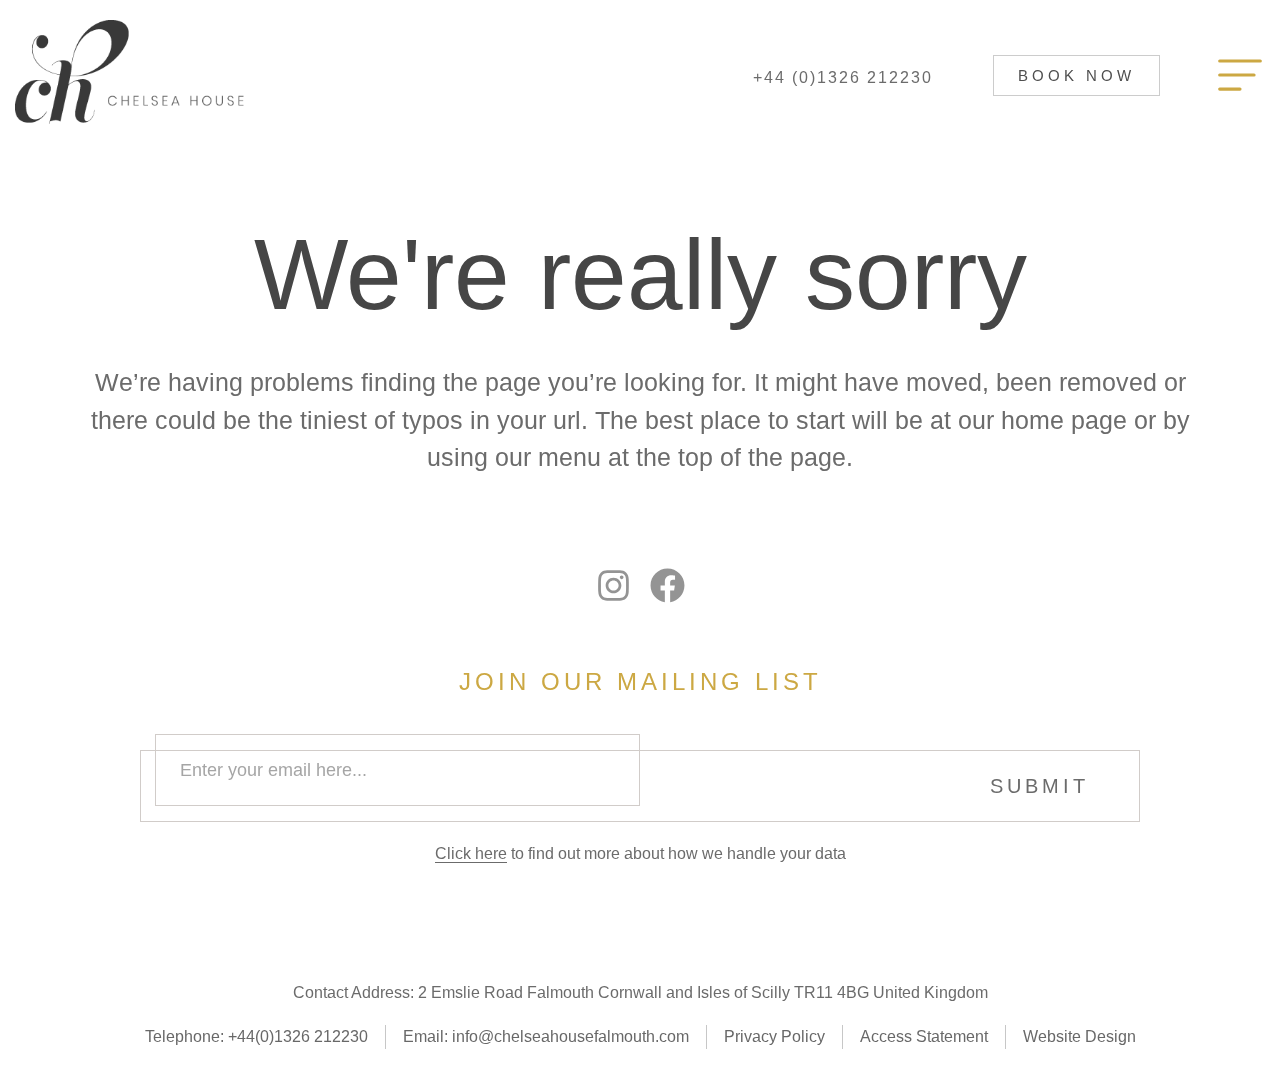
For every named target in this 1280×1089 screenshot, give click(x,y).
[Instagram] (613, 585)
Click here (471, 853)
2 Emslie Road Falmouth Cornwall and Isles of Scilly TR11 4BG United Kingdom (703, 992)
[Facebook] (667, 585)
